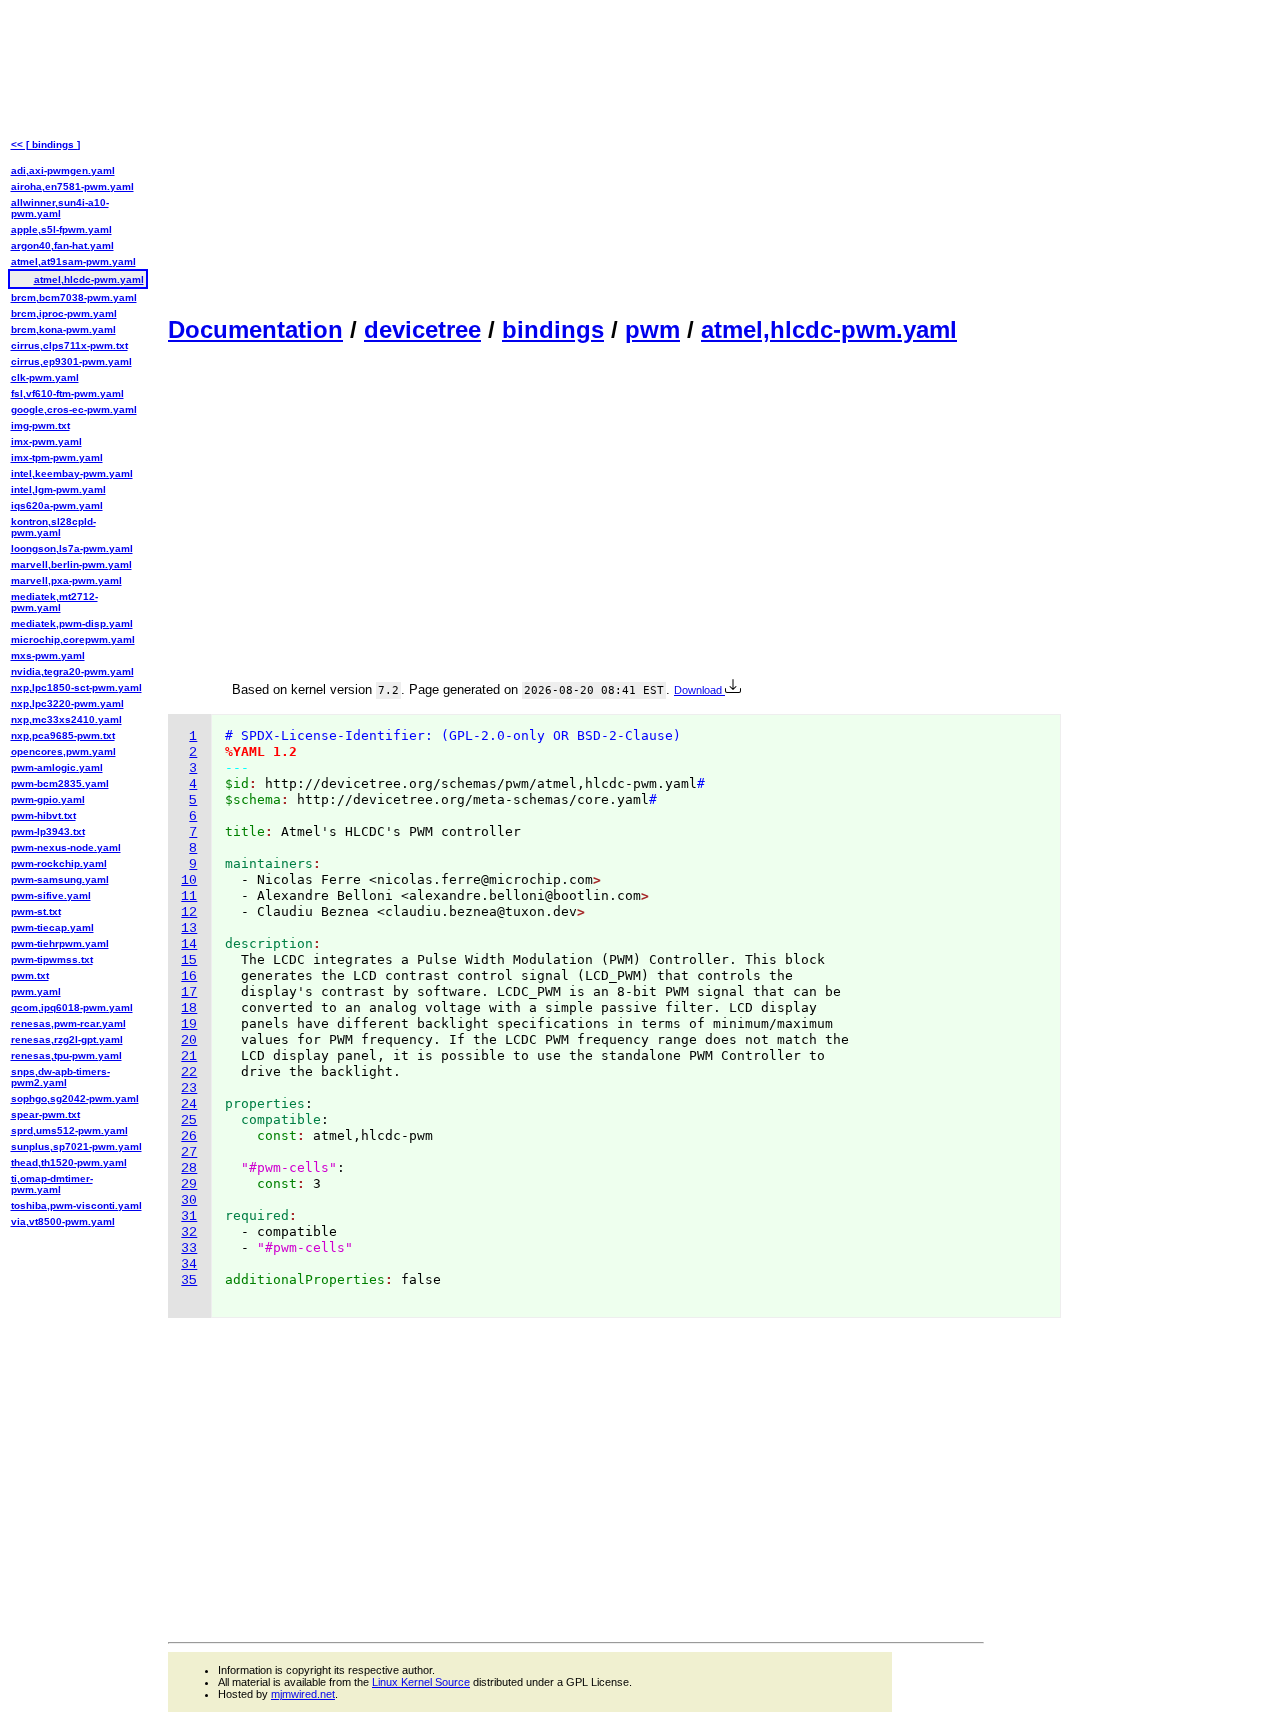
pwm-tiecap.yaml (52, 927)
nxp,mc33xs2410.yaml (66, 719)
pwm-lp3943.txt (48, 831)
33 (189, 1248)
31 (189, 1216)
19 (189, 1024)
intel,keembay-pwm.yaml (72, 473)
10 (189, 880)
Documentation (255, 329)
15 (189, 960)
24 (189, 1104)
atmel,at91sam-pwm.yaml (73, 261)
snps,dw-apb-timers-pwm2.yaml (60, 1077)
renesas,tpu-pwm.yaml (66, 1055)
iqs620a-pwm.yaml (57, 505)
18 (189, 1008)
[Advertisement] (576, 156)
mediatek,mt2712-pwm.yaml (54, 602)
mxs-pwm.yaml (48, 655)
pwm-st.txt (36, 911)
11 (189, 896)
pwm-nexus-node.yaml (66, 847)
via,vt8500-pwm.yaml (63, 1221)
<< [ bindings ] (45, 144)
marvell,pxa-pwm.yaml (66, 580)
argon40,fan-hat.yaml (62, 245)
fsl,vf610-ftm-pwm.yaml (67, 393)
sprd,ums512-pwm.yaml (69, 1130)
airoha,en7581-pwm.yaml (72, 186)
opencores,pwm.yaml (63, 751)
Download (699, 690)
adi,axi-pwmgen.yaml (63, 170)
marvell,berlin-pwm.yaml (71, 564)
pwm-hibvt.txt (43, 815)
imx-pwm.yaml (46, 441)
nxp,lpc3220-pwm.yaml (67, 703)
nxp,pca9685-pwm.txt (63, 735)
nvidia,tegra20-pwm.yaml (72, 671)
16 (189, 976)
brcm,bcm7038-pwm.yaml (74, 297)
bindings (553, 329)
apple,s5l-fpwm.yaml (61, 229)
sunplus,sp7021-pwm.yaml (76, 1146)
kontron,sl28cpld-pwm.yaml (53, 527)
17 (189, 992)
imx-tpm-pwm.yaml (57, 457)
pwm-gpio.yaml (48, 799)
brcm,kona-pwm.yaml (63, 329)
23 (189, 1088)
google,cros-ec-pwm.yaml (74, 409)
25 (189, 1120)
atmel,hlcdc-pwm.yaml (829, 329)
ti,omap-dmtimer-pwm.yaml (52, 1184)
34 (189, 1264)
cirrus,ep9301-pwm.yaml (71, 361)
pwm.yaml (36, 991)
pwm (652, 329)
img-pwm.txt (40, 425)
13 (189, 928)
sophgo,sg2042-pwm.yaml (75, 1098)
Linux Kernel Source (421, 1682)
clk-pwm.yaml (45, 377)
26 (189, 1136)
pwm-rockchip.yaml (59, 863)
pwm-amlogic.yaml (57, 767)
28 (189, 1168)
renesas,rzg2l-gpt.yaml (67, 1039)
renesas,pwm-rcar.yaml (68, 1023)
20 (189, 1040)
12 (189, 912)
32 (189, 1232)
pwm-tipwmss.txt (52, 959)
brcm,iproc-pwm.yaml (64, 313)
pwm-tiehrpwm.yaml (60, 943)
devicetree (422, 329)
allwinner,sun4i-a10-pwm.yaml (60, 208)
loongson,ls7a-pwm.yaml (72, 548)
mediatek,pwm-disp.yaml (72, 623)
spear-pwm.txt (45, 1114)
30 (189, 1200)
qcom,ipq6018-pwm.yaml (72, 1007)
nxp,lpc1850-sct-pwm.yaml (76, 687)
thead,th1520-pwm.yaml (69, 1162)
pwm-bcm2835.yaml (60, 783)
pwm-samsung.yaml (60, 879)
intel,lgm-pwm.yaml (58, 489)
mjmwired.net (303, 1694)
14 (189, 944)
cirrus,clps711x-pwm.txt (69, 345)
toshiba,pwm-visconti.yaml (76, 1205)
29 (189, 1184)
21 (189, 1056)
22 (189, 1072)
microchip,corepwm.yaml (73, 639)
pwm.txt (30, 975)
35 (189, 1280)
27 (189, 1152)
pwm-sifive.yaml (51, 895)
